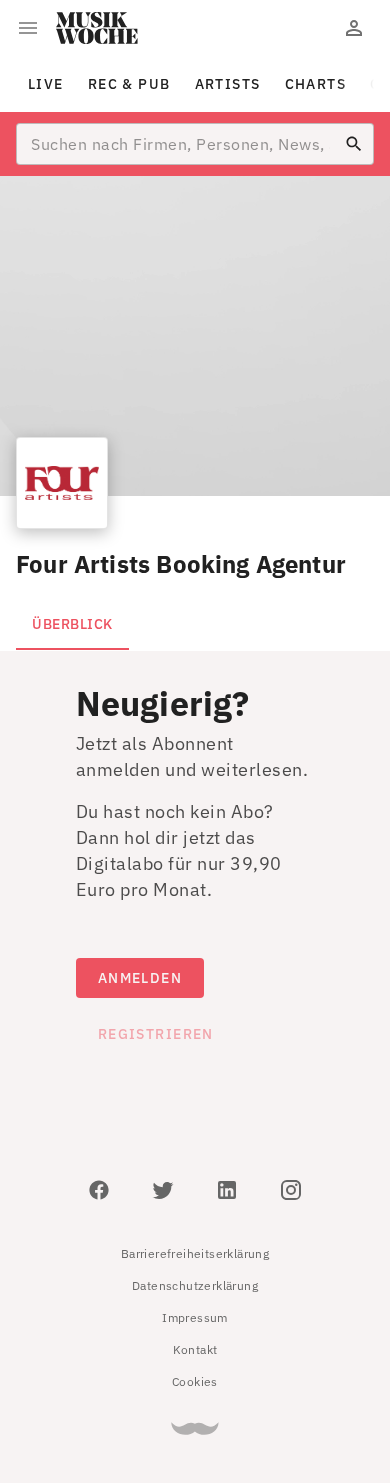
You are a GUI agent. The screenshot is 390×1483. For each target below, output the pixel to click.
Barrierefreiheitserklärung (195, 1253)
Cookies (195, 1381)
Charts (316, 84)
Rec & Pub (129, 84)
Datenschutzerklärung (195, 1285)
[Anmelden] (354, 28)
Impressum (195, 1317)
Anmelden (140, 978)
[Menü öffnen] (28, 28)
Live (46, 84)
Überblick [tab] (72, 624)
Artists (228, 84)
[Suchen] (354, 144)
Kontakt (195, 1349)
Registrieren (156, 1034)
